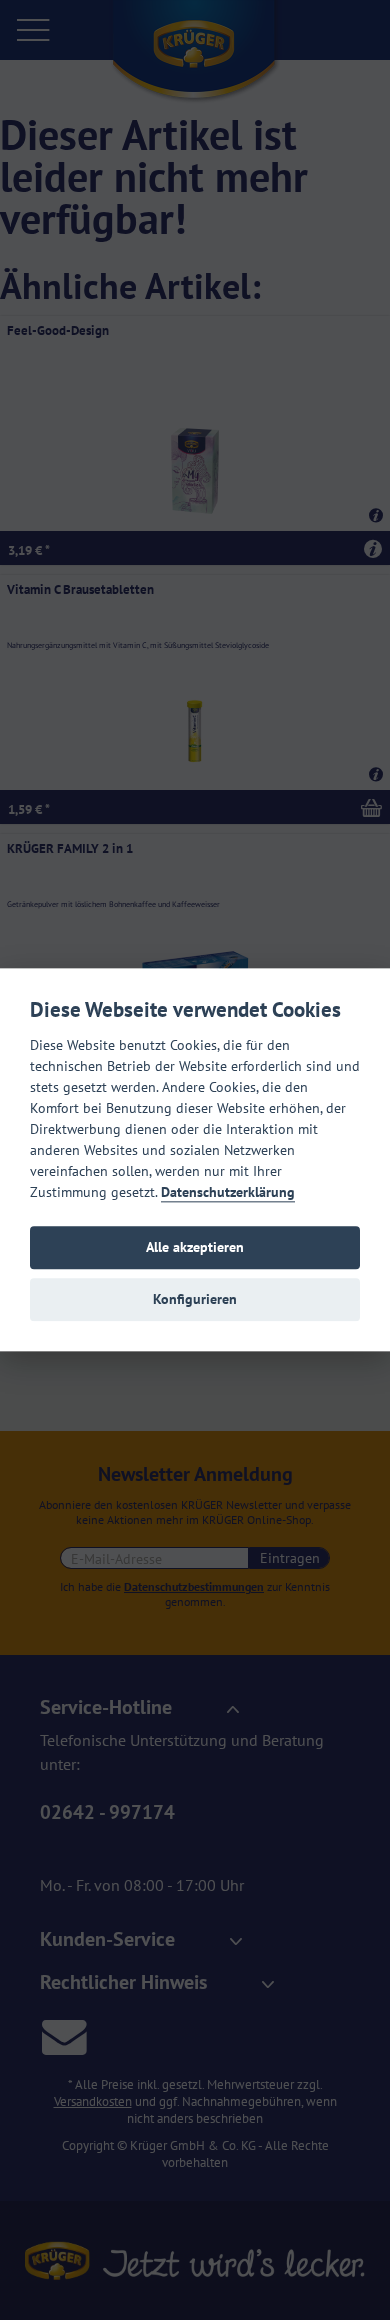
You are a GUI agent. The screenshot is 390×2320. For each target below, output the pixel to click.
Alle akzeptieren (195, 1248)
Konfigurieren (195, 1300)
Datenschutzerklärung (228, 1191)
